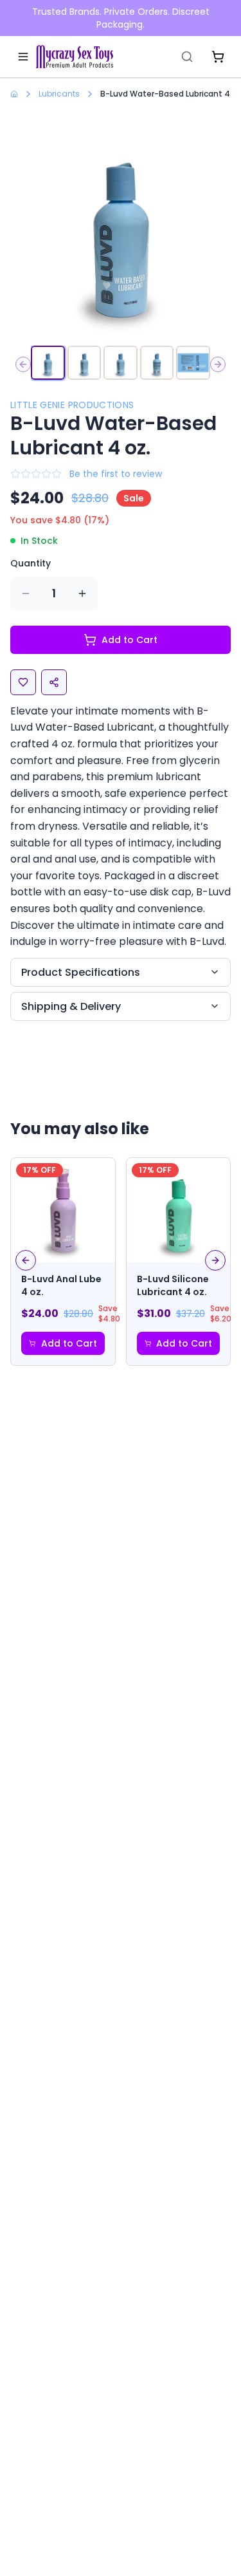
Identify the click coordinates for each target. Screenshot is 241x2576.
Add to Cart (129, 640)
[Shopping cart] (218, 57)
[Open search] (187, 57)
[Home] (75, 57)
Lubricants (59, 94)
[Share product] (54, 682)
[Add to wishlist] (23, 682)
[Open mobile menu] (23, 57)
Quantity (31, 563)
